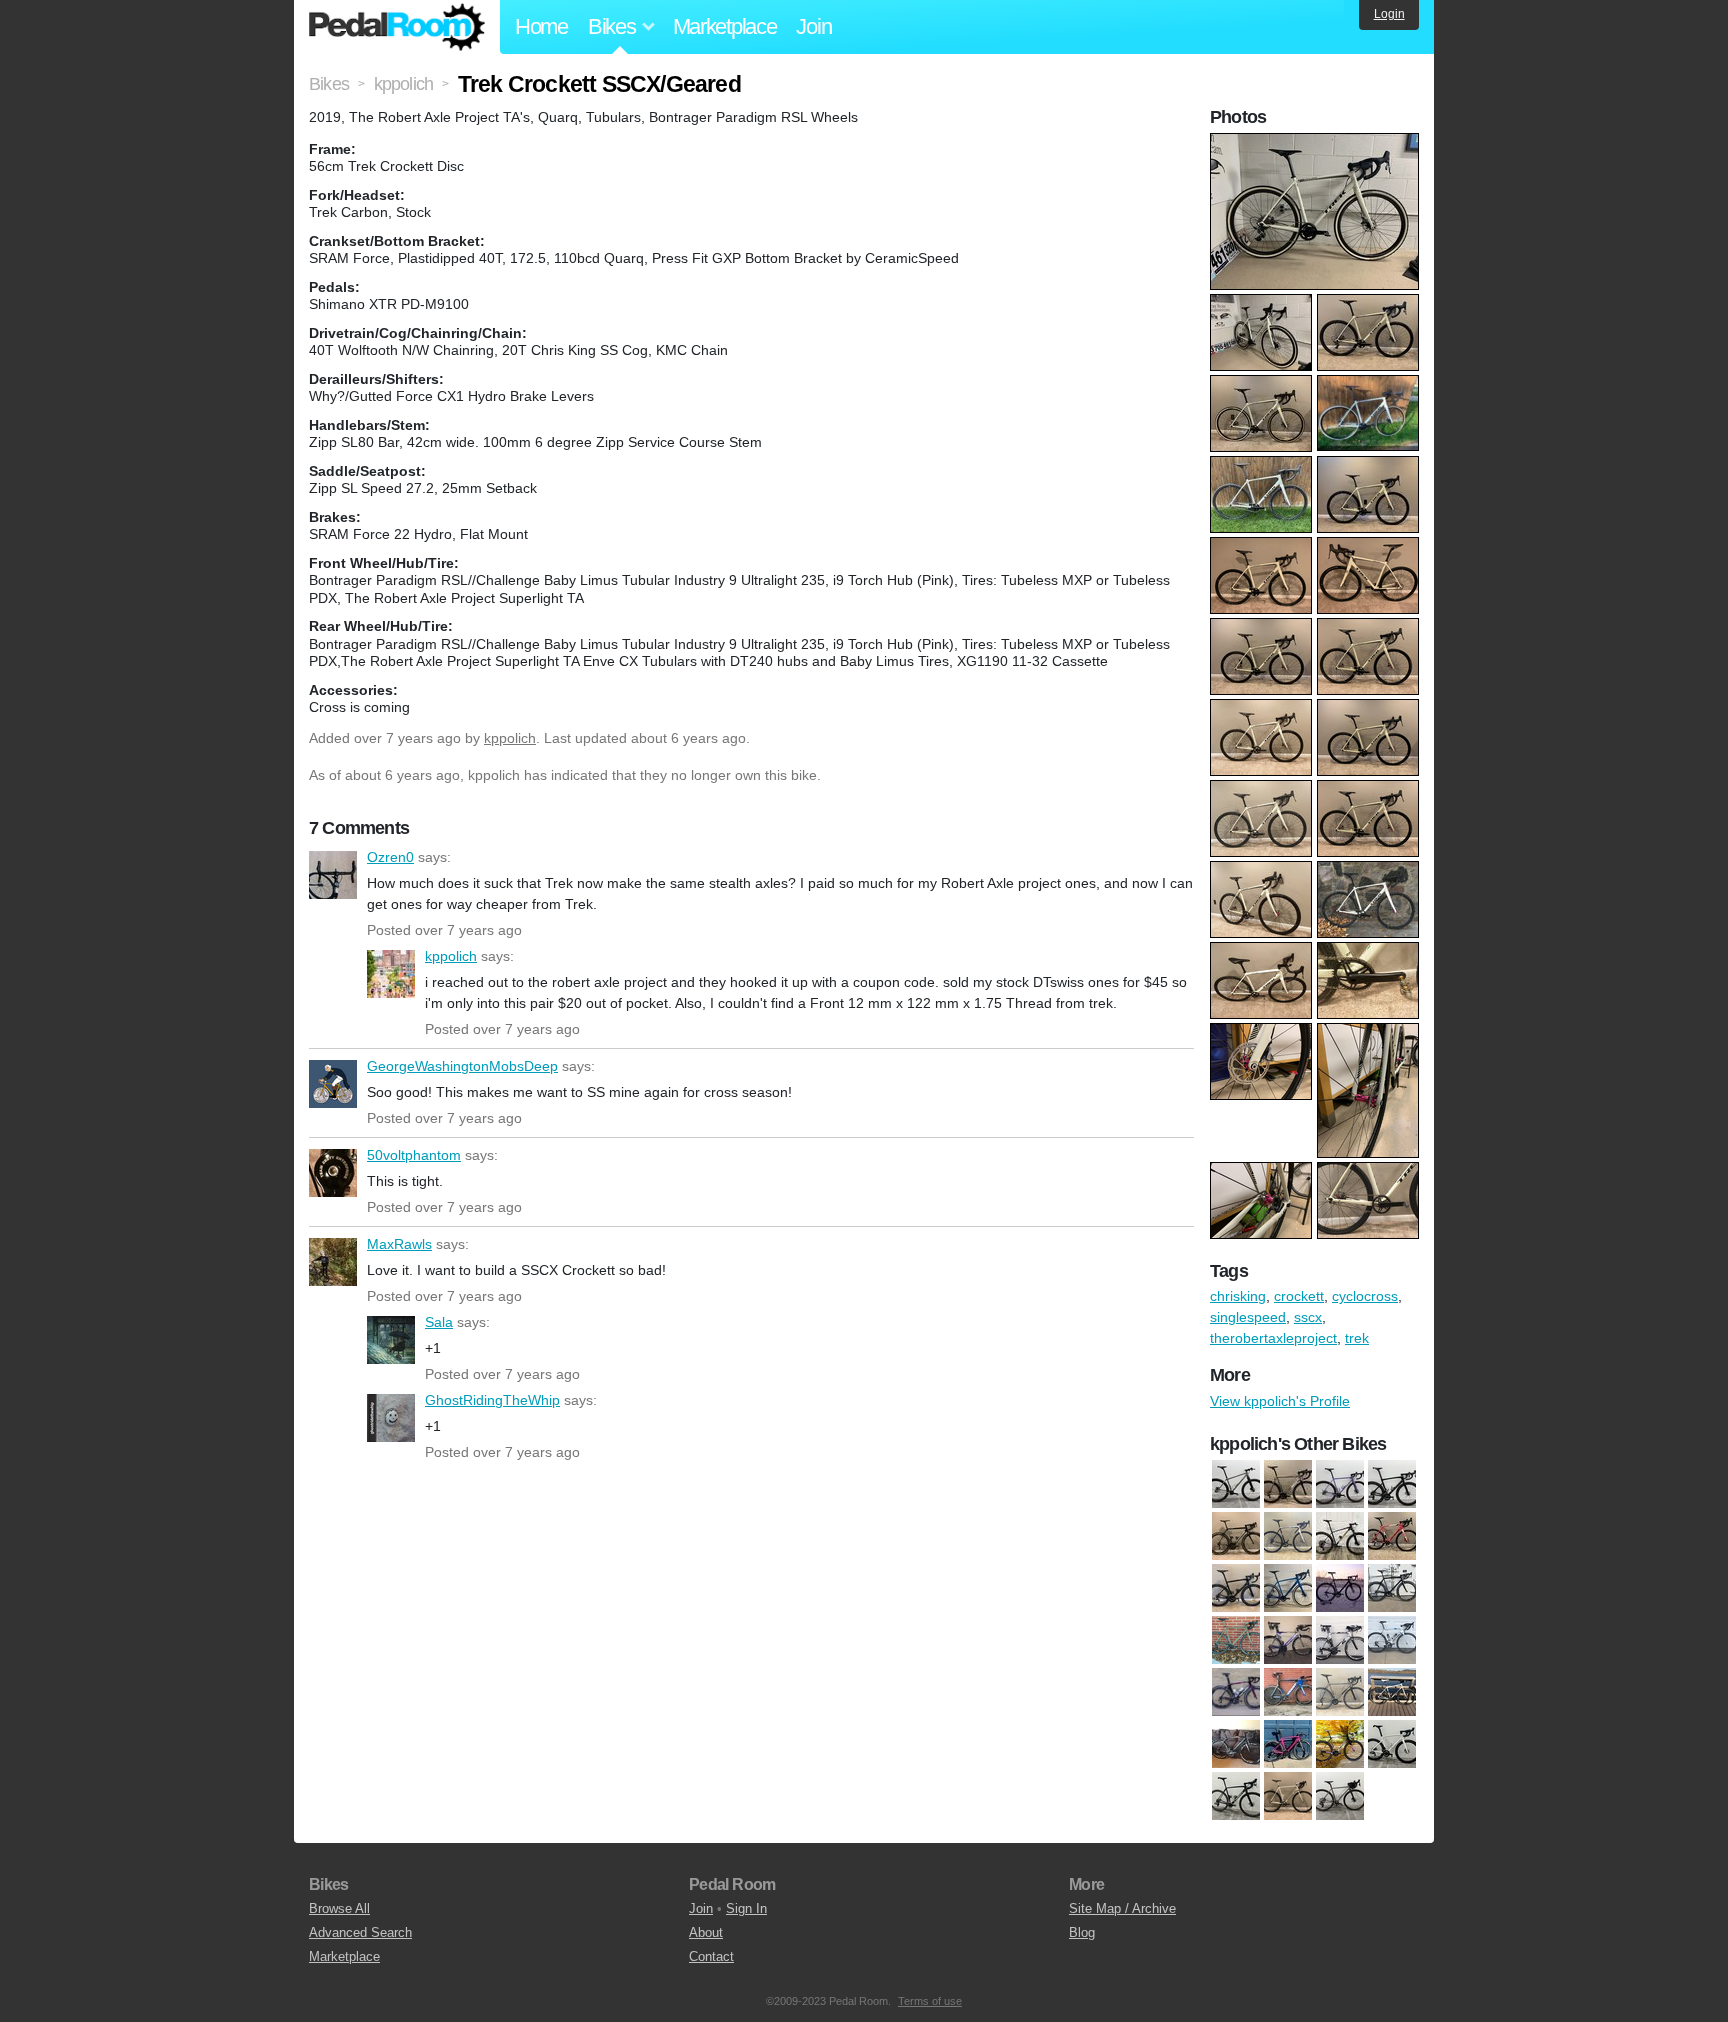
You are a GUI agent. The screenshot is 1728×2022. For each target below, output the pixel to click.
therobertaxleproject (1273, 1338)
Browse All (339, 1908)
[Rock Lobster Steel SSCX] (1340, 1484)
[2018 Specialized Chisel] (1340, 1536)
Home (541, 26)
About (706, 1932)
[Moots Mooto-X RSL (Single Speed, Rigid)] (1236, 1484)
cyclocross (1365, 1296)
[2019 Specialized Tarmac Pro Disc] (1236, 1588)
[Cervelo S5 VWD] (1236, 1692)
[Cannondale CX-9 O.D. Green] (1236, 1640)
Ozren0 (333, 875)
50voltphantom (333, 1173)
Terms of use (930, 2001)
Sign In (746, 1908)
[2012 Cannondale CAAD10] (1236, 1536)
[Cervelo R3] (1392, 1640)
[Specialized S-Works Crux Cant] (1340, 1744)
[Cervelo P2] (1288, 1640)
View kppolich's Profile (1280, 1401)
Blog (1082, 1932)
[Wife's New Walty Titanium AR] (1340, 1796)
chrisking (1238, 1296)
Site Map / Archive (1122, 1908)
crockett (1299, 1296)
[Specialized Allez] (1236, 1744)
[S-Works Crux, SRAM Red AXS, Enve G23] (1236, 1796)
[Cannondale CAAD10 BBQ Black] (1340, 1588)
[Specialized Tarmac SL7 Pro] (1392, 1744)
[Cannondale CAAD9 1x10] (1392, 1588)
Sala (391, 1340)
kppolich (510, 738)
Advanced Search (360, 1932)
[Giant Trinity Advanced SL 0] (1288, 1692)
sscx (1308, 1317)
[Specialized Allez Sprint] (1288, 1744)
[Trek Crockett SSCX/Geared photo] (1317, 143)
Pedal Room (397, 27)
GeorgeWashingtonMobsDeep (333, 1084)
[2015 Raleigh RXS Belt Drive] (1288, 1536)
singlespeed (1248, 1317)
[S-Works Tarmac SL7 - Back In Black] (1392, 1484)
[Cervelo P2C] (1340, 1640)
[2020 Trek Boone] (1288, 1588)
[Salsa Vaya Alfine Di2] (1392, 1692)
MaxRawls (333, 1262)
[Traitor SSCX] (1288, 1796)
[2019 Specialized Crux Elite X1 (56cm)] (1392, 1536)
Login (1389, 14)
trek (1357, 1338)
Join (813, 26)
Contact (711, 1956)
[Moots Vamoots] (1340, 1692)
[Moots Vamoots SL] (1288, 1484)
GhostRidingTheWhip (391, 1418)
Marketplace (725, 26)
